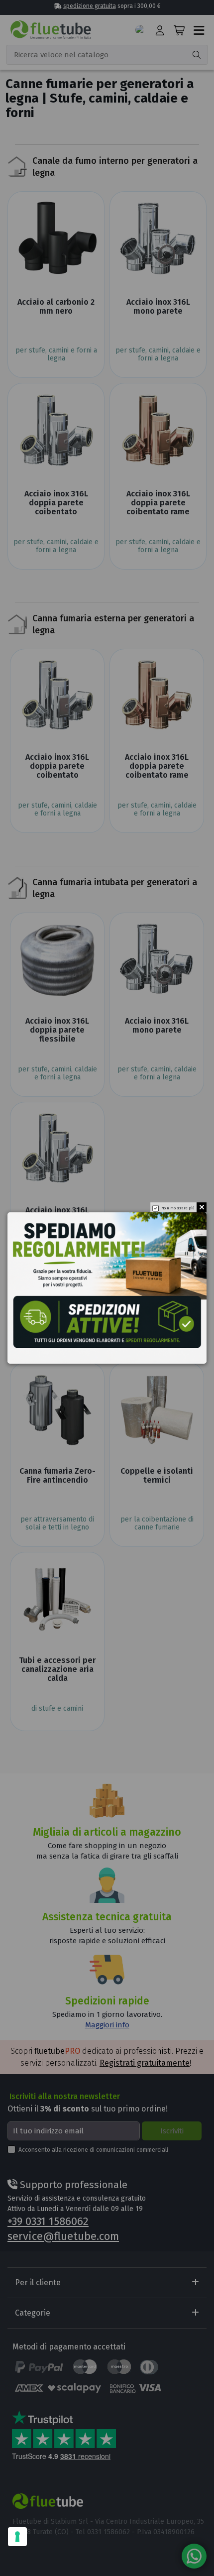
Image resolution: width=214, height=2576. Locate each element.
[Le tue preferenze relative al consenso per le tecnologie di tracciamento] (17, 2537)
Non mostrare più (178, 1208)
